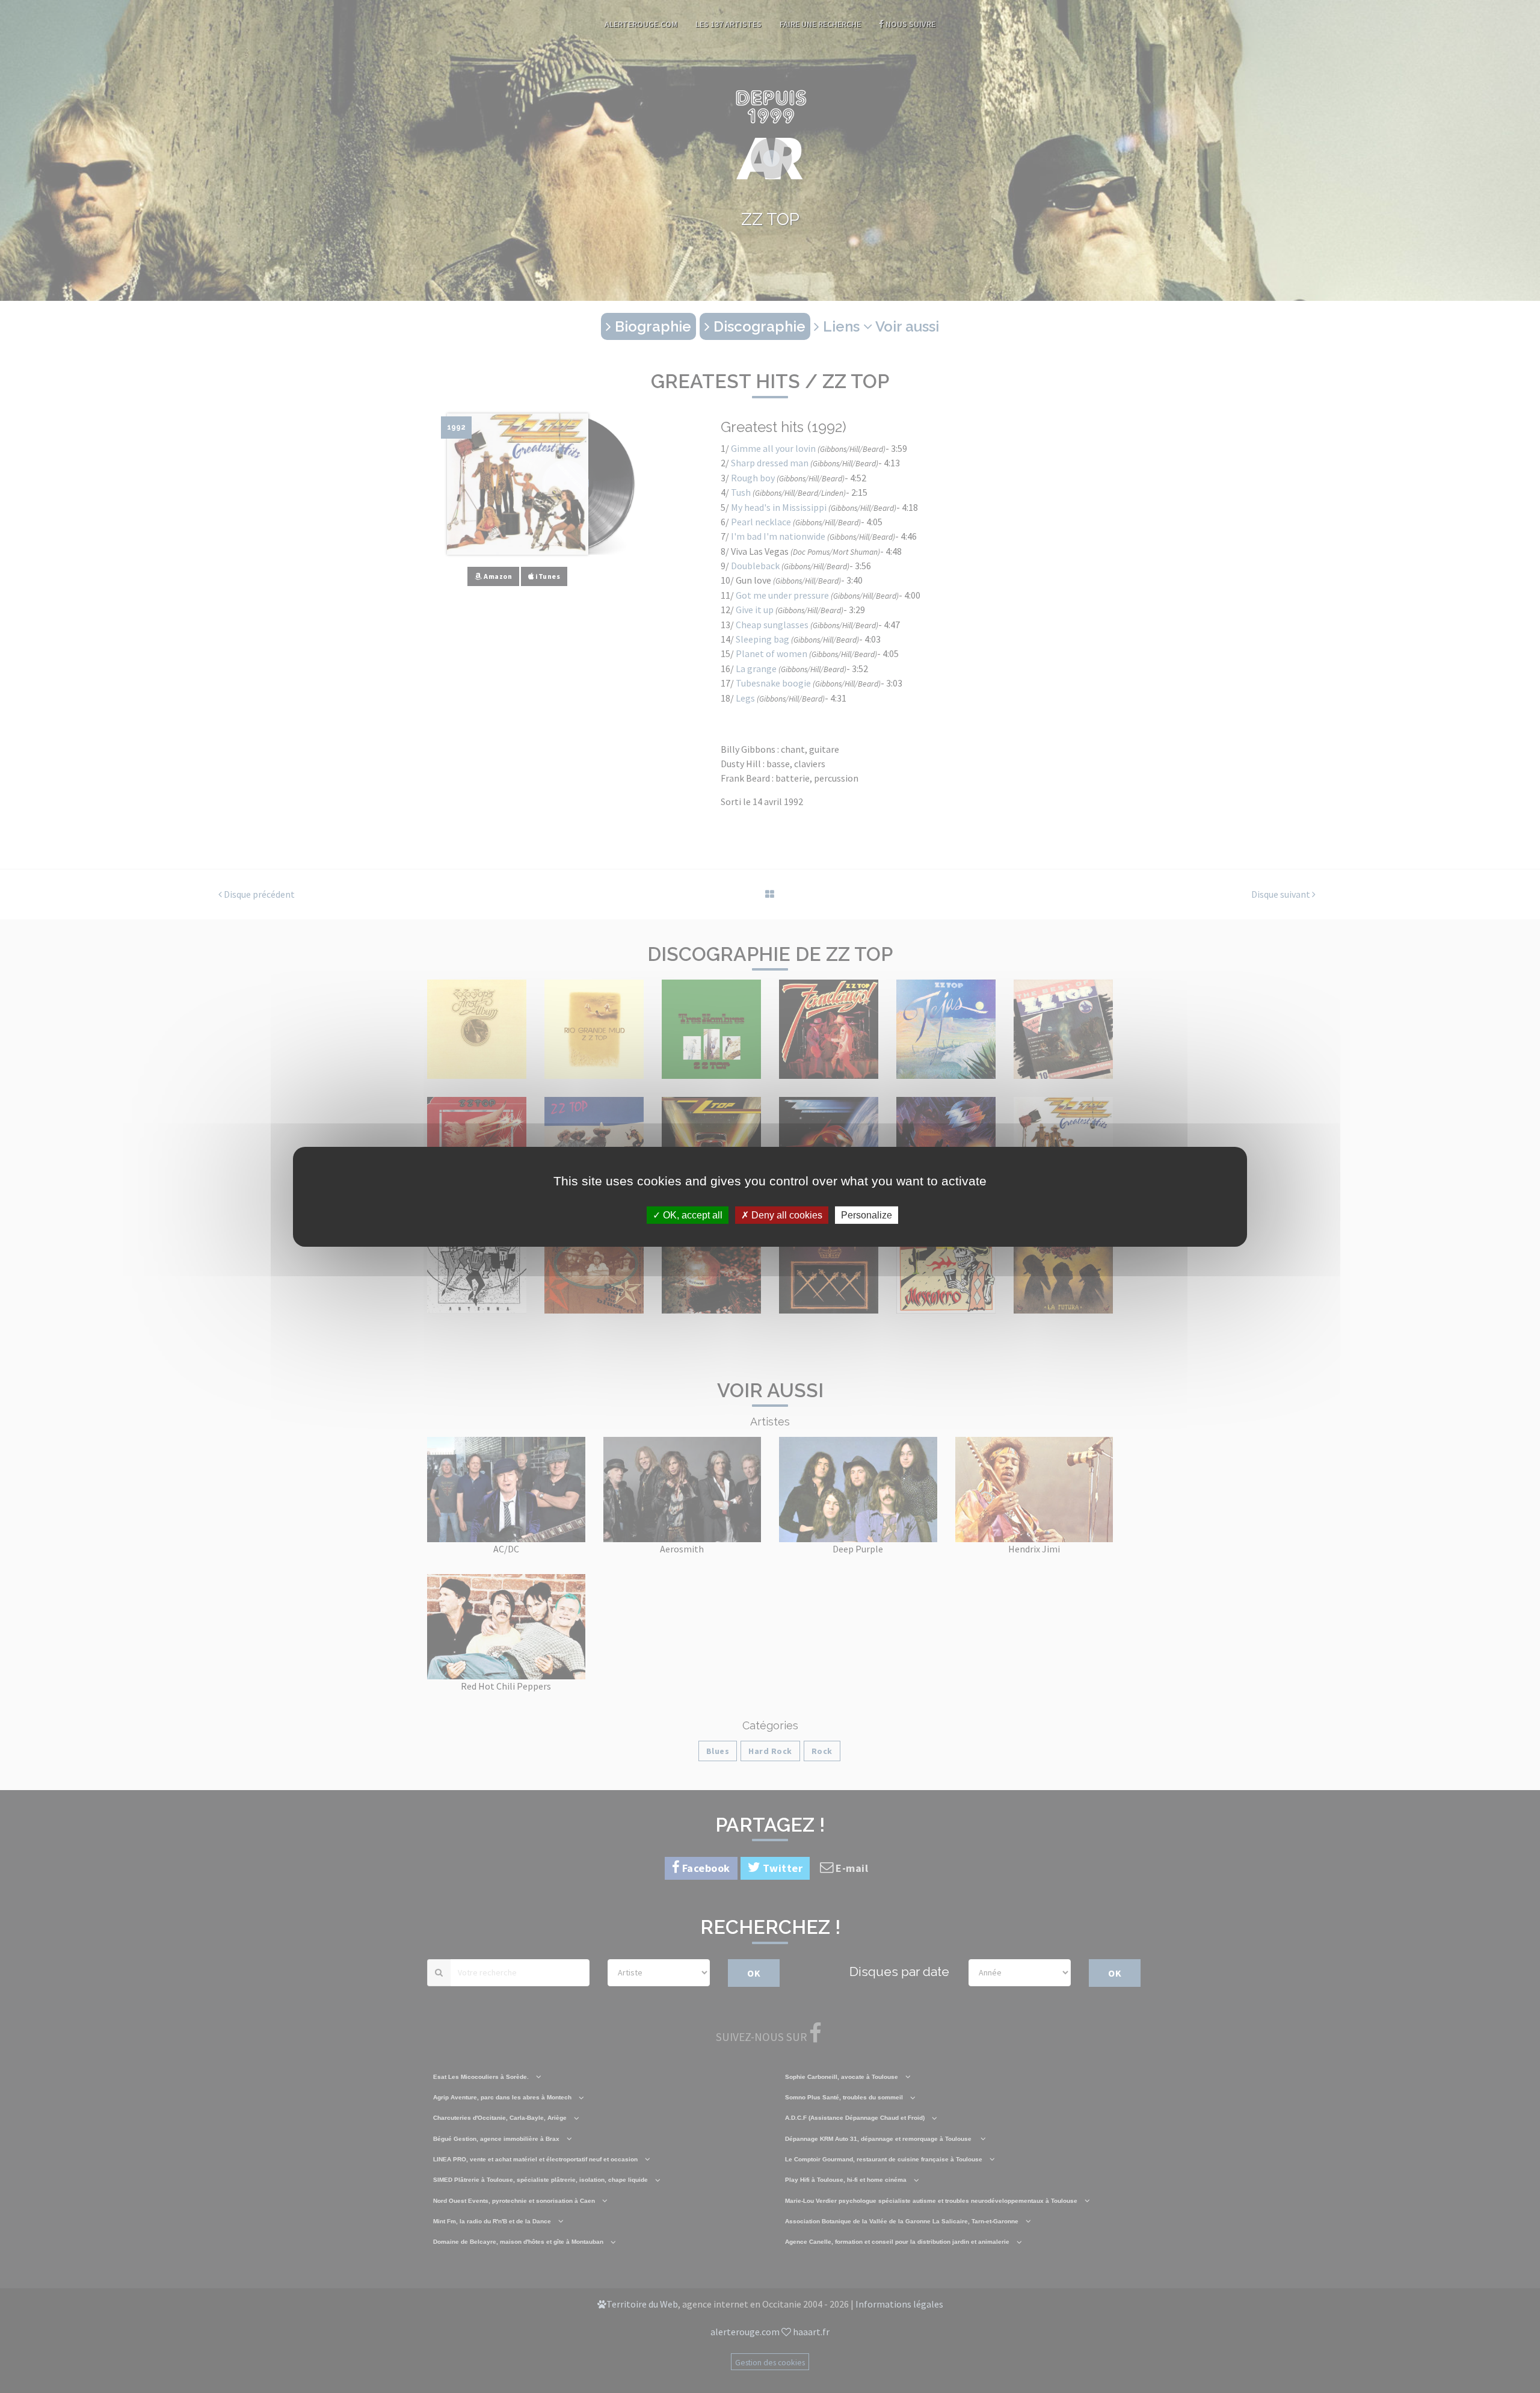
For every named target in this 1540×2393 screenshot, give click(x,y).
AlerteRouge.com (641, 24)
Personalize (867, 1215)
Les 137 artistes (728, 24)
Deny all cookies (786, 1215)
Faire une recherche (820, 24)
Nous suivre (910, 24)
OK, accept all (691, 1215)
